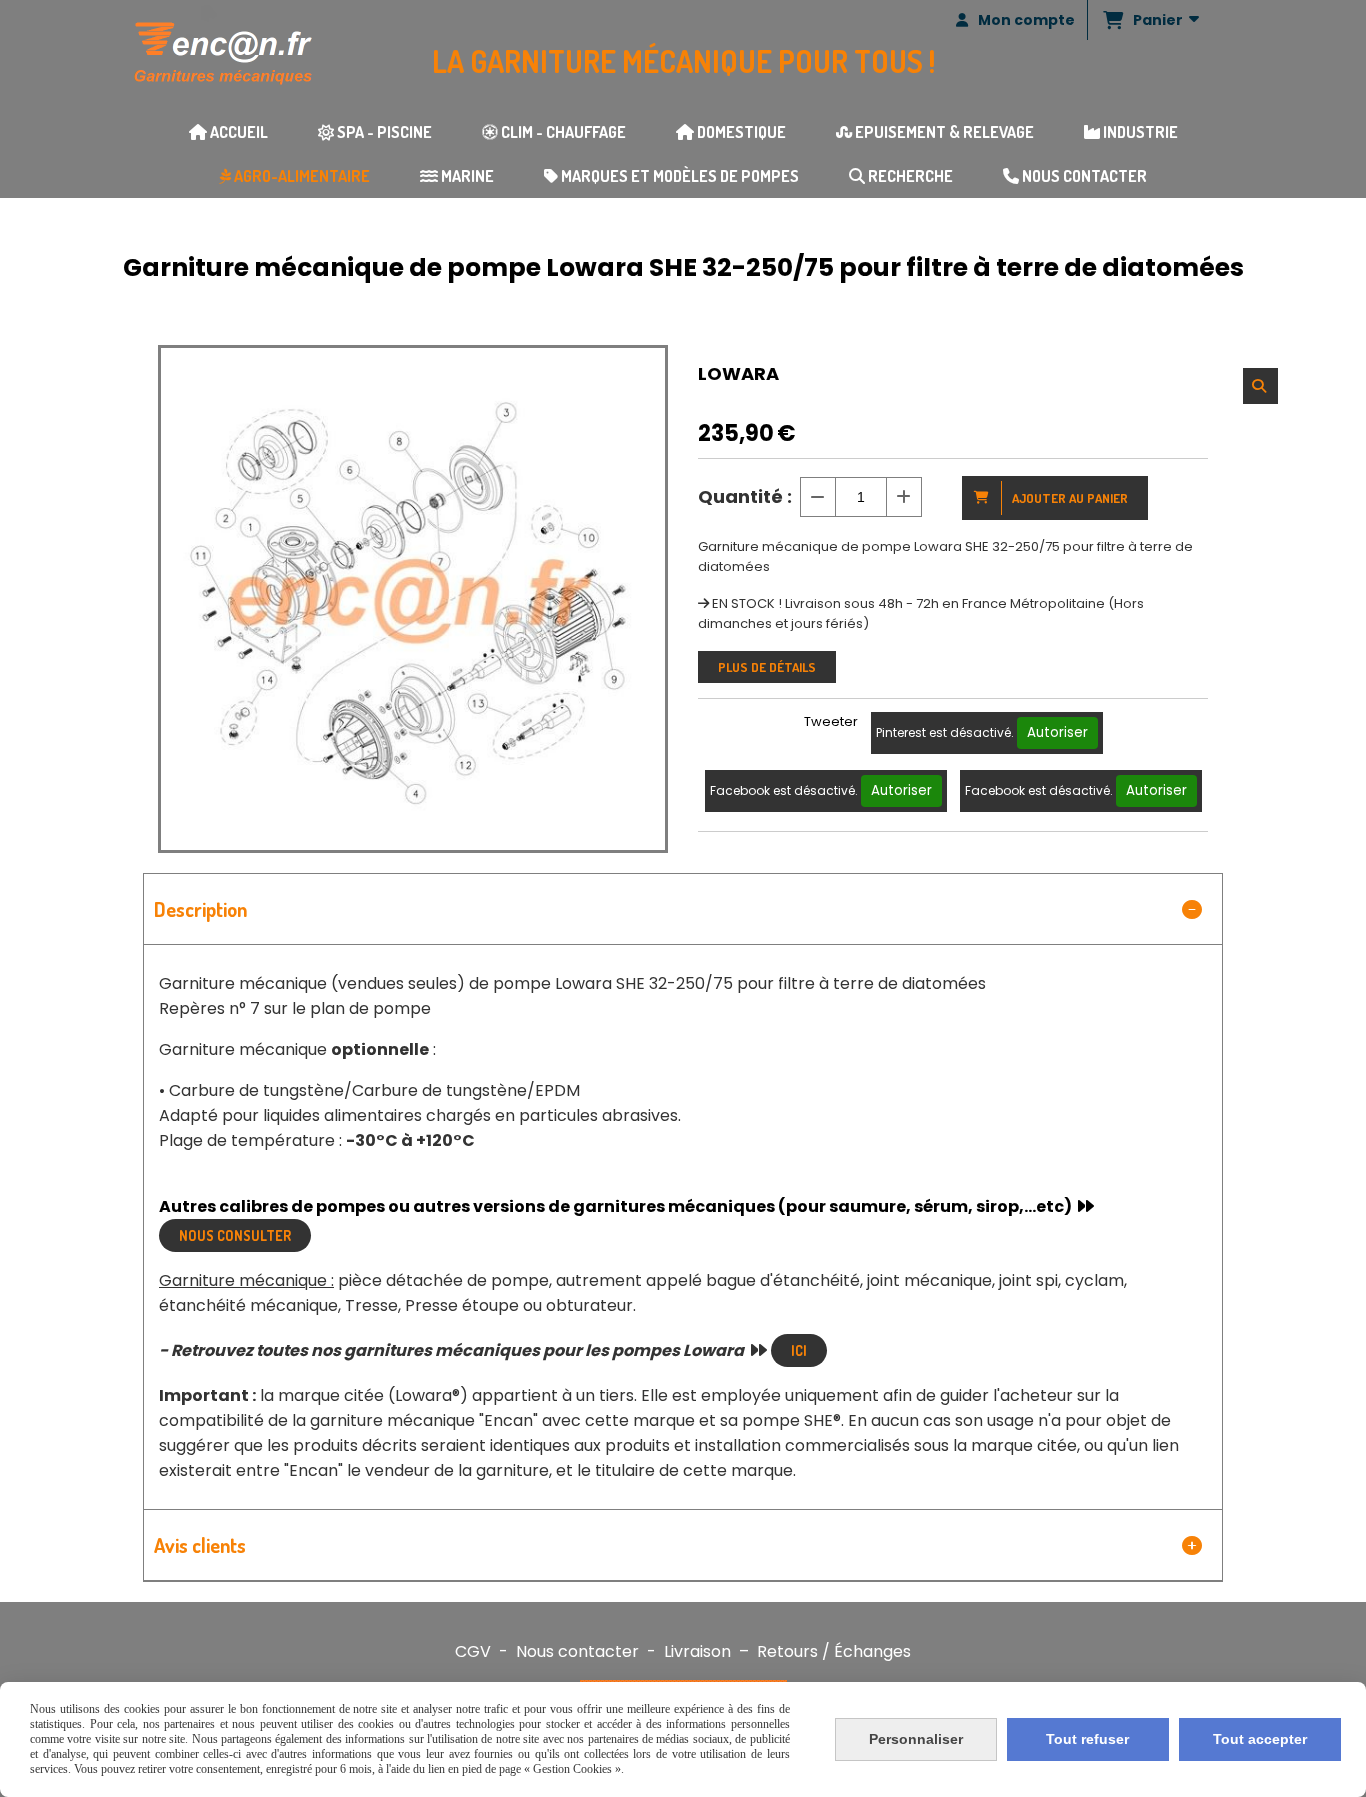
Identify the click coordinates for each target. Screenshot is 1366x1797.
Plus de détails (767, 667)
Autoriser (1057, 732)
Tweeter (831, 721)
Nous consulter (235, 1235)
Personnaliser (916, 1739)
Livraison (697, 1651)
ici (799, 1350)
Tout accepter (1260, 1739)
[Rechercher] (1260, 386)
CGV (473, 1651)
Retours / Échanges (834, 1651)
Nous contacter (577, 1651)
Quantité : (745, 496)
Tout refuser (1087, 1739)
